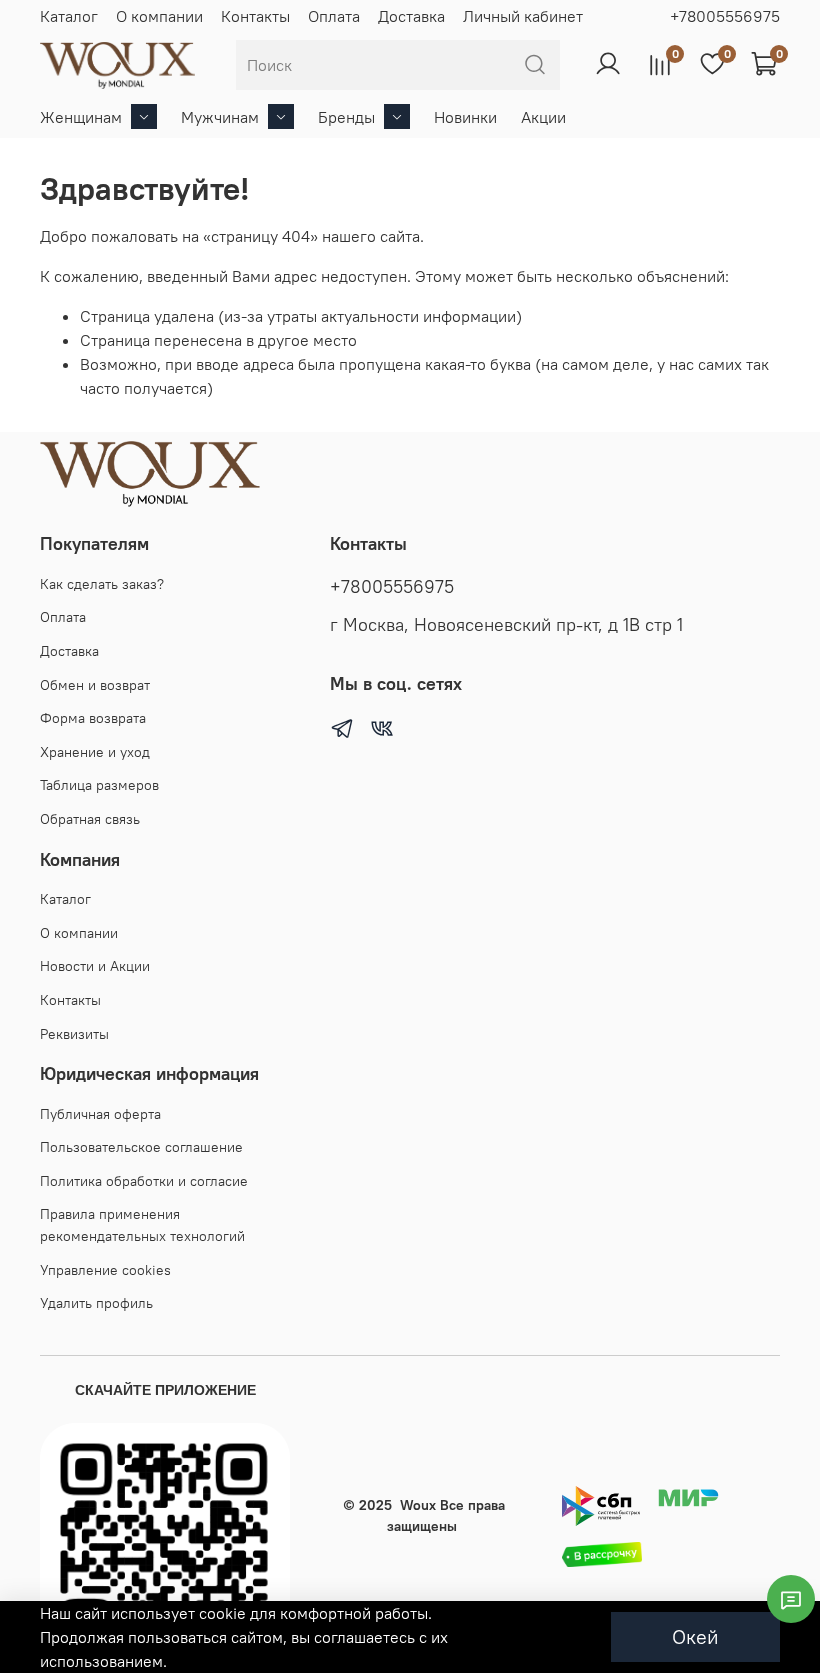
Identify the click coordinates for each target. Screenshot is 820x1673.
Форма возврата (93, 718)
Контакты (255, 16)
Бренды (346, 117)
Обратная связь (90, 819)
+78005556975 (725, 16)
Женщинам (81, 117)
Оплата (334, 16)
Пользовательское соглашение (141, 1147)
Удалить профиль (96, 1303)
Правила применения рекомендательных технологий (142, 1225)
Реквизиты (74, 1034)
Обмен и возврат (95, 685)
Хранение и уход (95, 752)
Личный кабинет (523, 16)
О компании (159, 16)
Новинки (465, 117)
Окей (695, 1636)
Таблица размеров (99, 785)
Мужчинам (220, 117)
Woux (418, 1505)
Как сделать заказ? (102, 584)
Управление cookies (105, 1270)
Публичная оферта (100, 1114)
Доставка (411, 16)
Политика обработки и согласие (144, 1181)
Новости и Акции (95, 966)
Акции (543, 117)
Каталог (69, 16)
